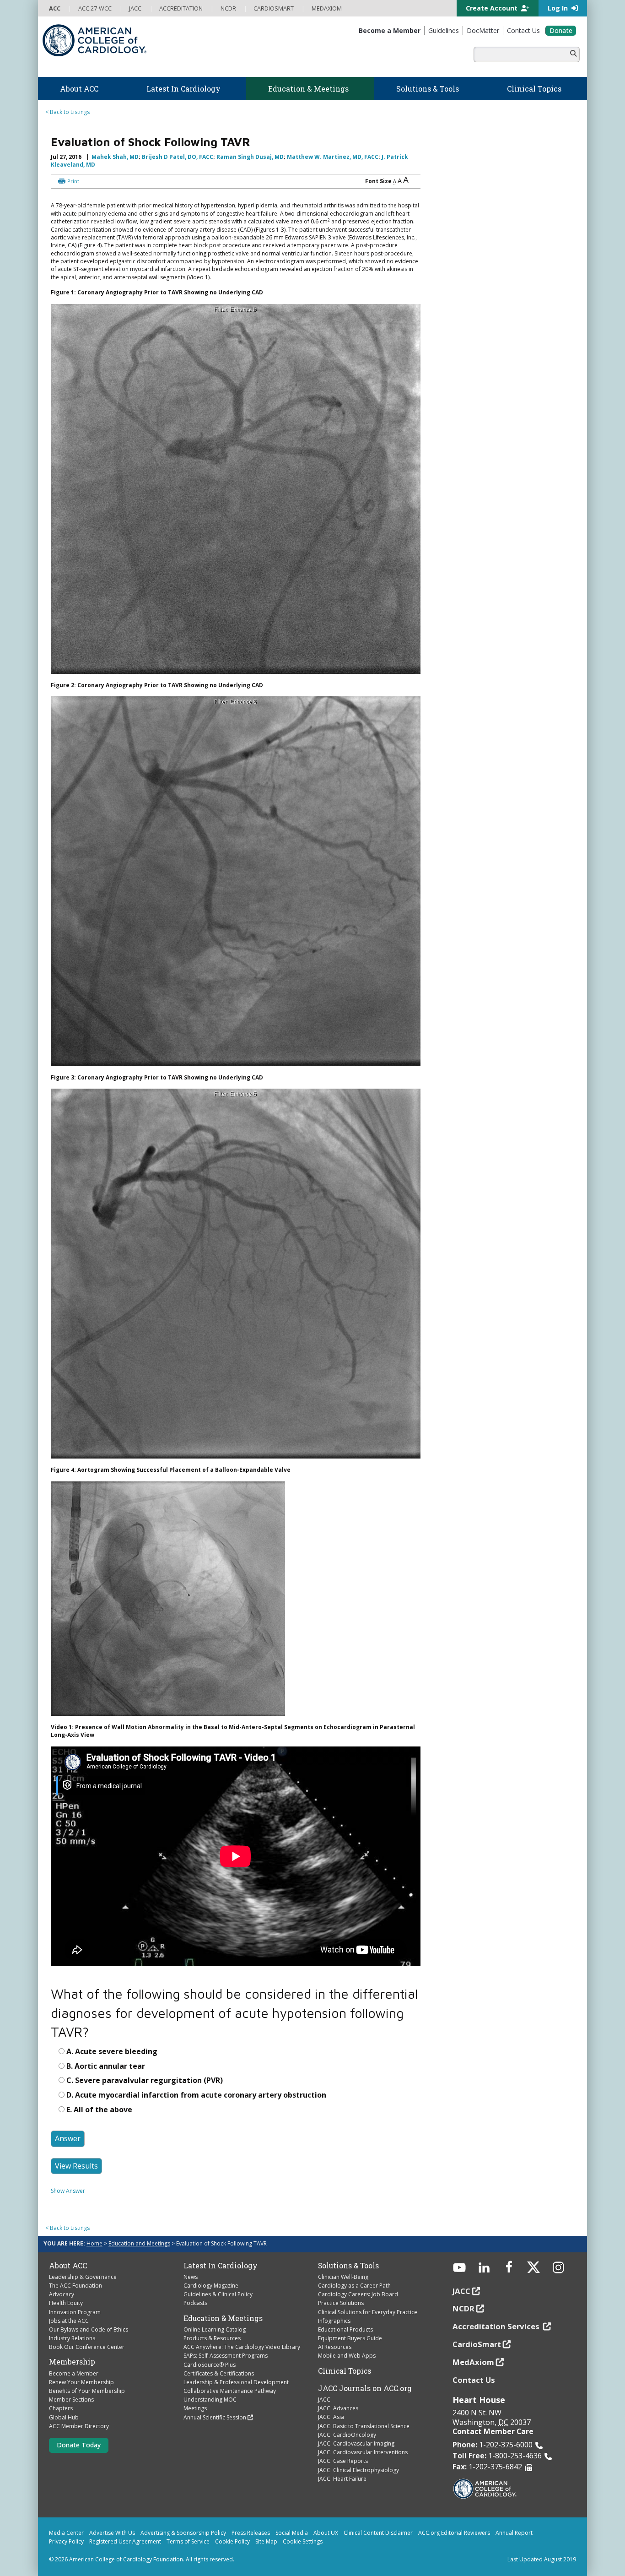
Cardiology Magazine (211, 2286)
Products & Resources (212, 2338)
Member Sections (71, 2400)
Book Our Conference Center (87, 2347)
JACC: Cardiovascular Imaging (356, 2443)
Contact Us (474, 2380)
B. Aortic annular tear (106, 2066)
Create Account (493, 8)
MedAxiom (473, 2362)
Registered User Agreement (125, 2541)
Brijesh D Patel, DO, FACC (178, 157)
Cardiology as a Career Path (354, 2286)
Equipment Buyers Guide (350, 2338)
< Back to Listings (67, 112)
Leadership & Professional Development (236, 2382)
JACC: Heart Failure (342, 2479)
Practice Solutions (341, 2303)
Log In (559, 8)
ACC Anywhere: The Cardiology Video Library (242, 2347)
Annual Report (514, 2533)
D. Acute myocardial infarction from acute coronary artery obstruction (196, 2095)
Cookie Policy (232, 2541)
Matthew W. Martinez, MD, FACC (333, 157)
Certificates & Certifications (219, 2373)
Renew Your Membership (81, 2382)
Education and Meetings (139, 2243)
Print (73, 181)
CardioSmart (477, 2344)
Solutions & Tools (348, 2266)
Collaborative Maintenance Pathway (230, 2391)
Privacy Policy (66, 2541)
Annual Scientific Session (215, 2417)
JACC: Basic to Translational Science (364, 2426)
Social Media (292, 2533)
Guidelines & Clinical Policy (218, 2294)
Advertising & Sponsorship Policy (183, 2533)
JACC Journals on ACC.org (365, 2388)
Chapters (61, 2408)
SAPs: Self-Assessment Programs (226, 2356)
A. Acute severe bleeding (112, 2051)
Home (94, 2243)
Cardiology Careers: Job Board (358, 2294)
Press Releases (251, 2533)
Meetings (195, 2408)
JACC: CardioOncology (347, 2435)
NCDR (463, 2308)
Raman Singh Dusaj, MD (250, 157)
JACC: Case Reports (343, 2461)
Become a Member (74, 2373)
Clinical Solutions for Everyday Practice (368, 2312)
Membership (72, 2362)
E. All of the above (99, 2110)
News (191, 2277)
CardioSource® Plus (210, 2365)
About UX (326, 2533)
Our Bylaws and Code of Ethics (89, 2329)
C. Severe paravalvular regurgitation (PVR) (145, 2080)
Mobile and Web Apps (347, 2356)
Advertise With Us (112, 2533)
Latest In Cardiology (221, 2266)
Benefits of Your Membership (87, 2391)
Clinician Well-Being (343, 2277)
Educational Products (345, 2329)
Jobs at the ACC (69, 2321)
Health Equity (66, 2303)
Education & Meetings (223, 2318)
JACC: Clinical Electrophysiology (358, 2470)
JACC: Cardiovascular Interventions (363, 2452)
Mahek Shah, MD (115, 157)
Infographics (334, 2321)
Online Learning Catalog (215, 2329)
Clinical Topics (345, 2371)
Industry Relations (72, 2338)
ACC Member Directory (79, 2426)
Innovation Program (75, 2312)
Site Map (266, 2541)
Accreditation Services (497, 2326)
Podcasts (195, 2303)
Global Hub (64, 2417)
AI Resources (335, 2347)
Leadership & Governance (83, 2277)
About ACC (68, 2266)
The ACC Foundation (75, 2286)
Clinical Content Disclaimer (378, 2533)
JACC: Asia (331, 2417)
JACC (324, 2400)
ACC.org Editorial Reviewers (454, 2533)
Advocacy (62, 2294)
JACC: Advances (338, 2408)
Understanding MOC (210, 2400)
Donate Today (79, 2445)
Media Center (66, 2533)
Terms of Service (188, 2541)
